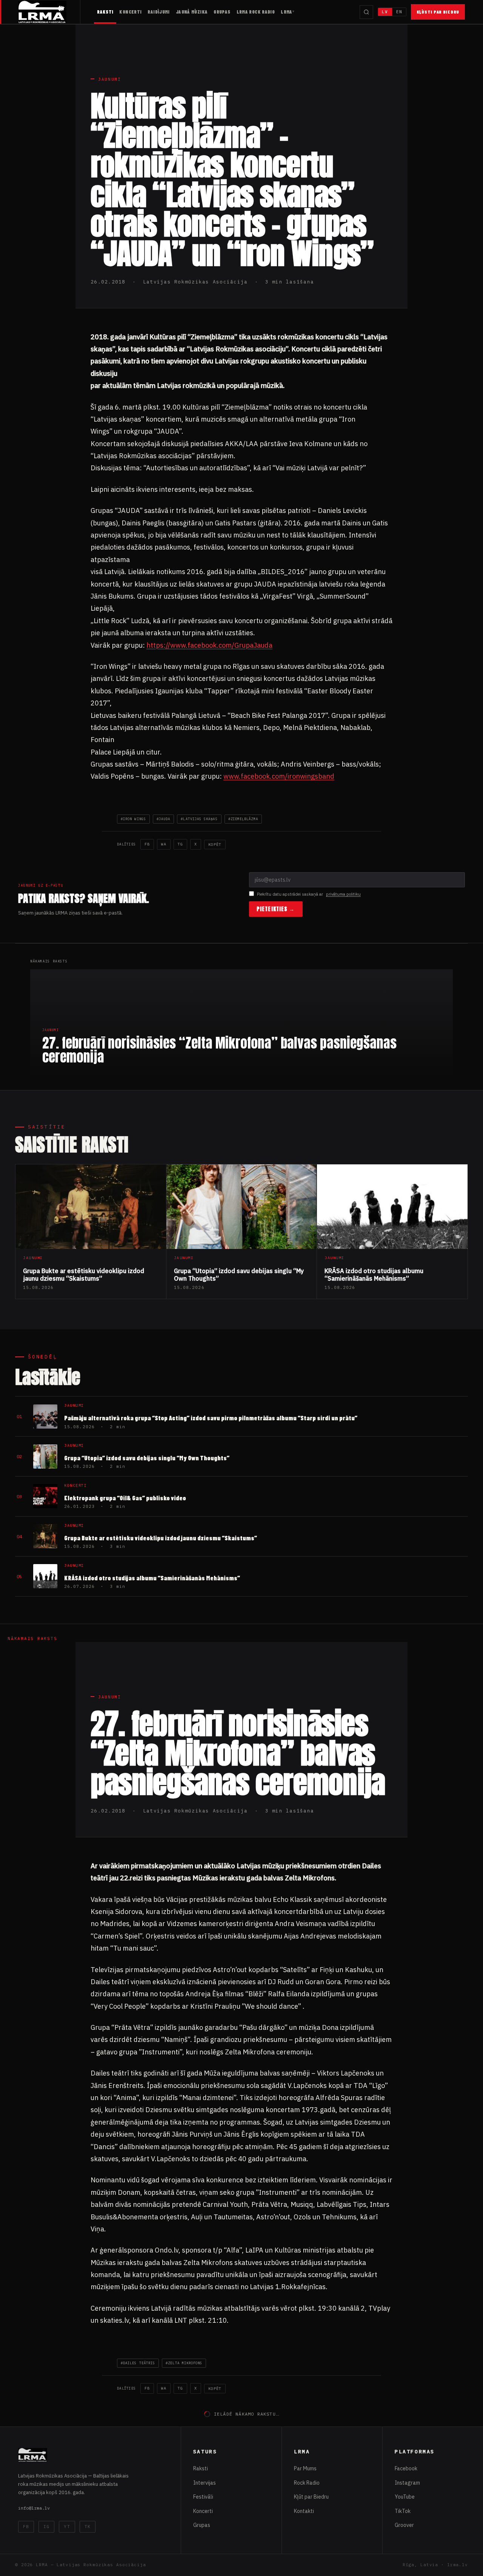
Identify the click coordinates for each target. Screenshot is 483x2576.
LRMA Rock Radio (256, 12)
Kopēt (215, 845)
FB (147, 844)
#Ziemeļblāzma (243, 819)
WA (164, 844)
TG (180, 844)
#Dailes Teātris (138, 2363)
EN (399, 12)
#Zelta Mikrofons (184, 2363)
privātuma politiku (343, 894)
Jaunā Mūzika (192, 12)
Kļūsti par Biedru (438, 12)
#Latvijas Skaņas (199, 819)
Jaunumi (110, 79)
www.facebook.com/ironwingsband (279, 776)
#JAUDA (163, 819)
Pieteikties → (276, 909)
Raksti (105, 12)
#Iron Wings (133, 819)
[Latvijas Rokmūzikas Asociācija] (49, 12)
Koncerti (130, 12)
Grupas (222, 12)
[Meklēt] (366, 12)
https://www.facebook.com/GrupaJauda (209, 645)
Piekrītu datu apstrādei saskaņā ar (309, 894)
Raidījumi (158, 12)
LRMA (287, 12)
